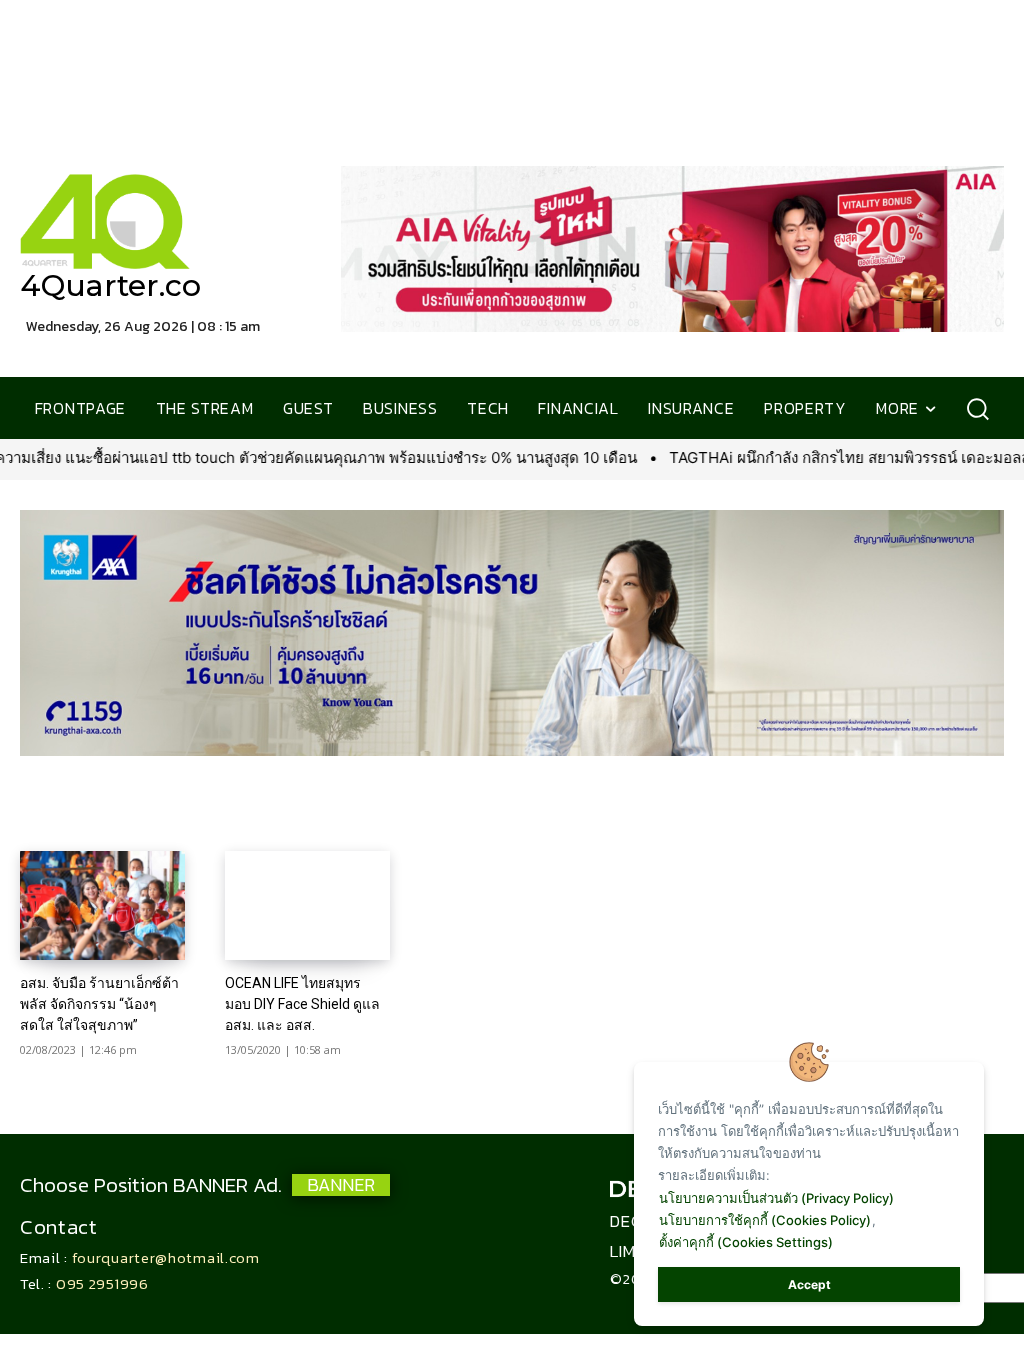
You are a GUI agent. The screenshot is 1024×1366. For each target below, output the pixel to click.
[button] (977, 408)
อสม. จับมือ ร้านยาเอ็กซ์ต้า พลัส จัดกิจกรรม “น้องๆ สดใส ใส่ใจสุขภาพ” (99, 1004)
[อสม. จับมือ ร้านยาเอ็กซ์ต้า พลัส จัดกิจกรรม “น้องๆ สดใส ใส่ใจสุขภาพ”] (102, 905)
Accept (809, 1284)
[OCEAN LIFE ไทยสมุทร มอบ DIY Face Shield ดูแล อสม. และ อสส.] (307, 905)
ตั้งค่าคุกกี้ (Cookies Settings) (746, 1242)
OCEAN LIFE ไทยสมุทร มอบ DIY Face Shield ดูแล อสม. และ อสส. (302, 1004)
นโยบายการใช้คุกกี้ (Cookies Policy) (765, 1220)
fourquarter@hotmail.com (166, 1257)
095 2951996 (102, 1283)
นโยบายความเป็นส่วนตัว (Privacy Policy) (776, 1198)
